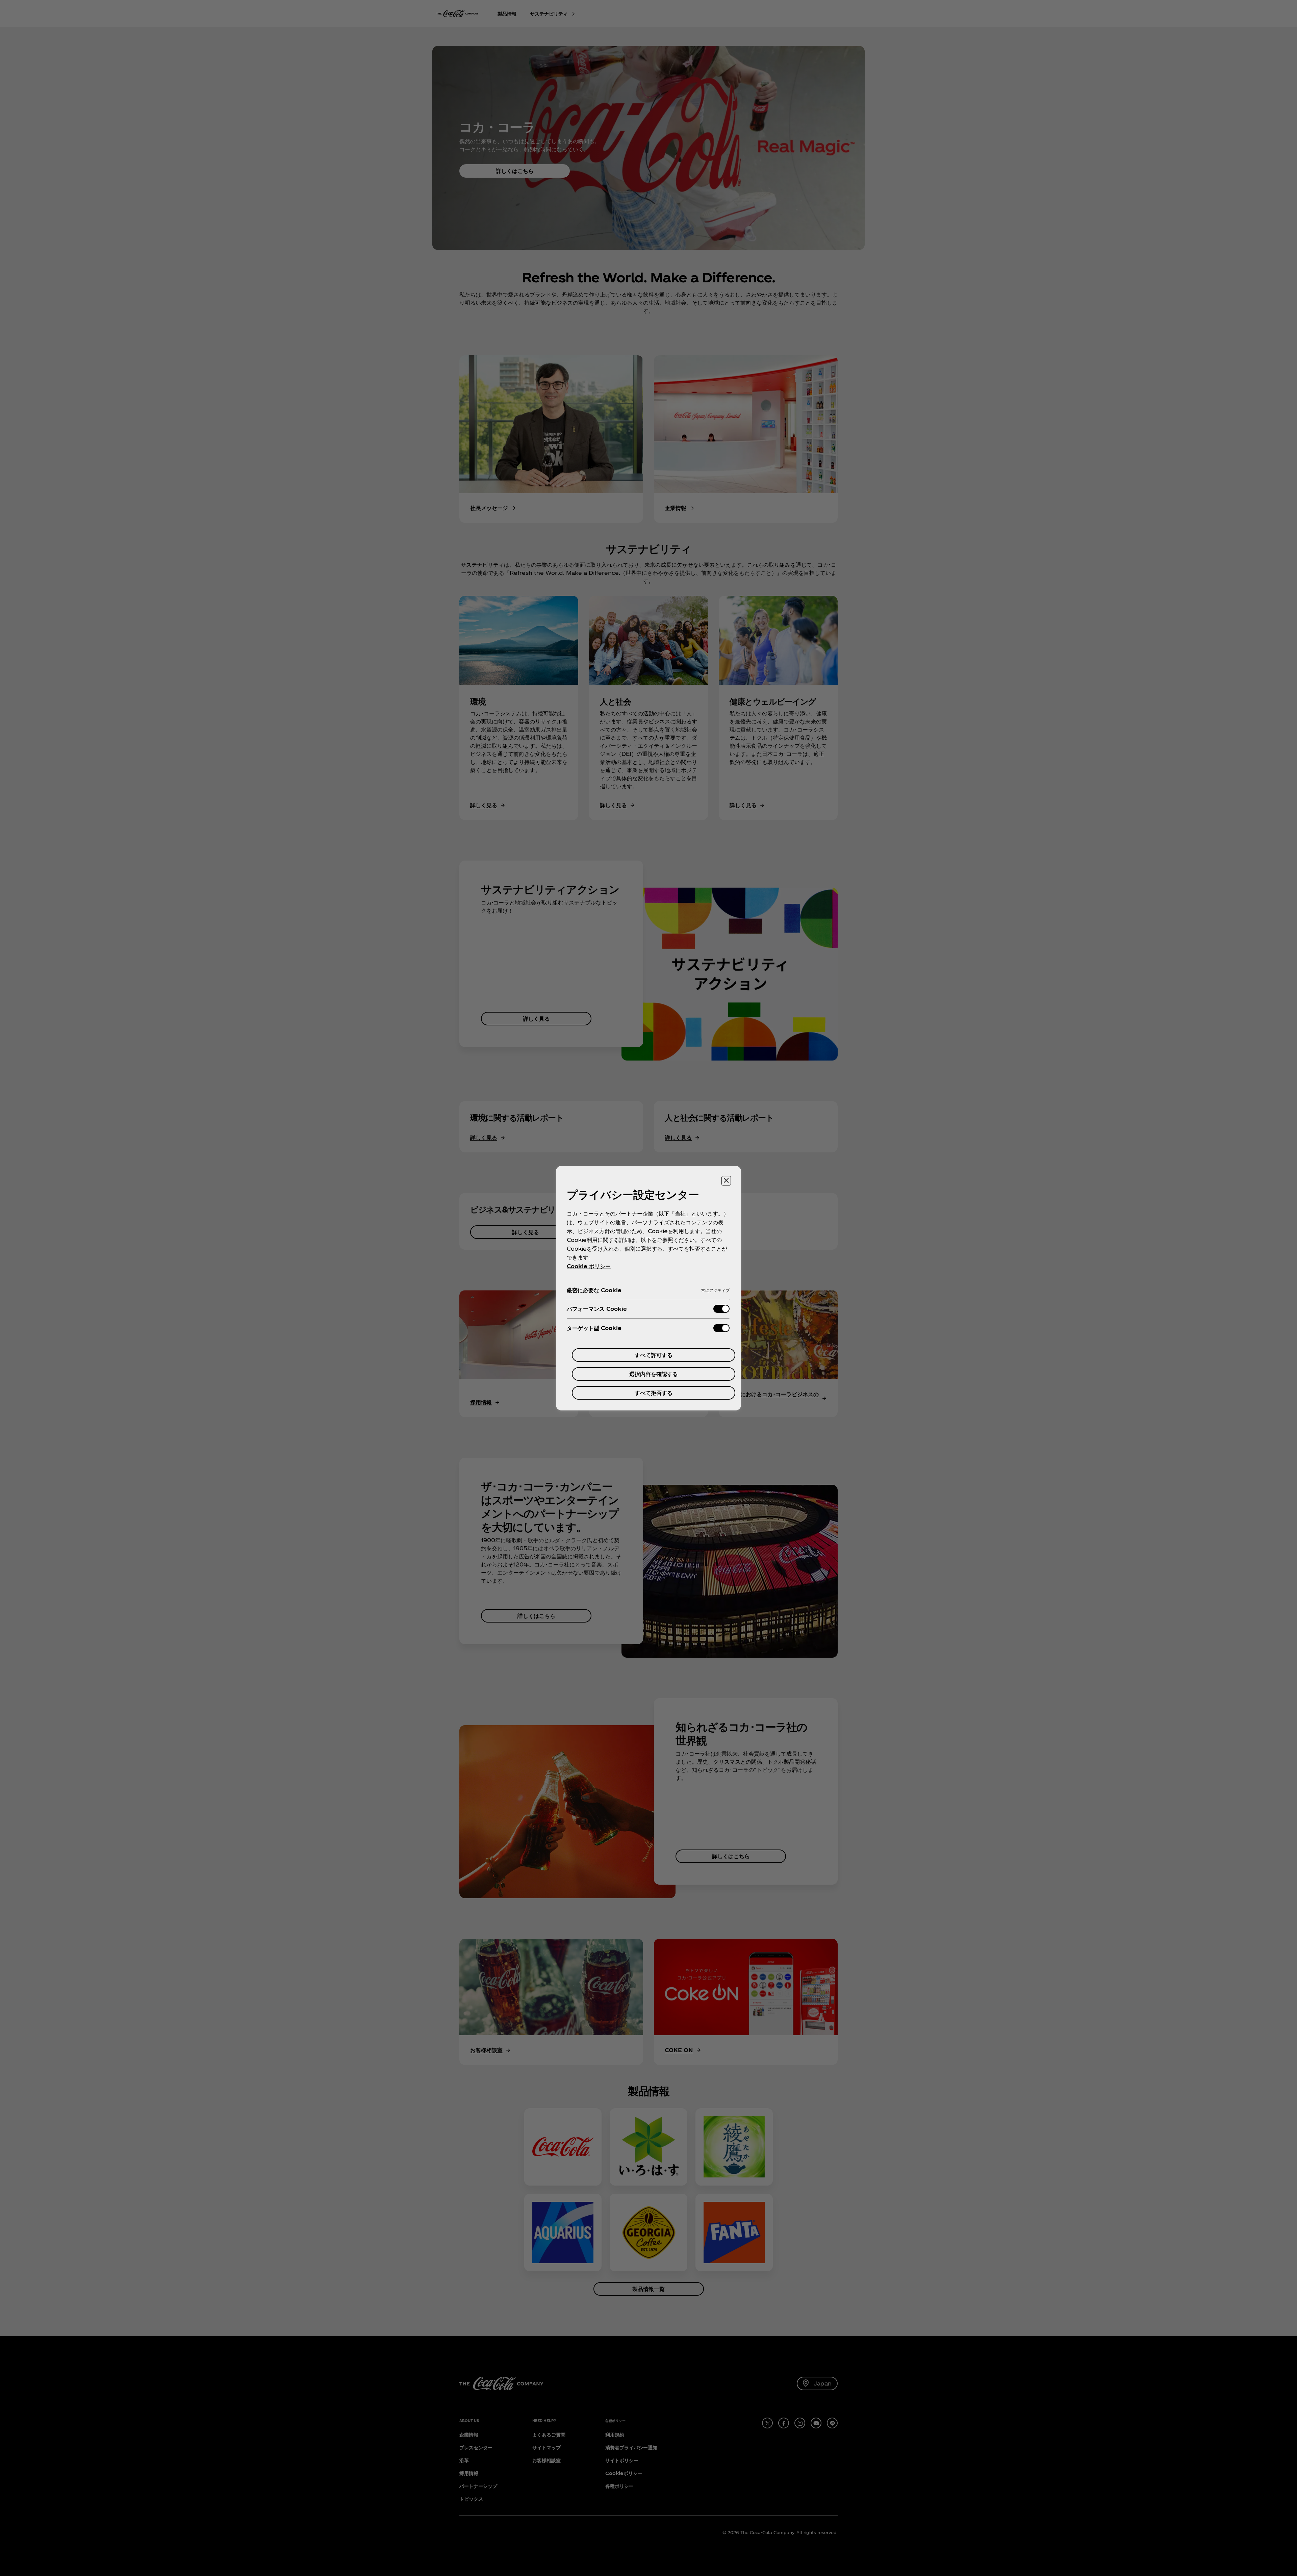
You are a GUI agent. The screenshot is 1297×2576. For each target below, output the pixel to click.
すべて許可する (654, 1355)
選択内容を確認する (654, 1374)
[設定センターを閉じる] (726, 1181)
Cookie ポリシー (589, 1266)
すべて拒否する (654, 1393)
